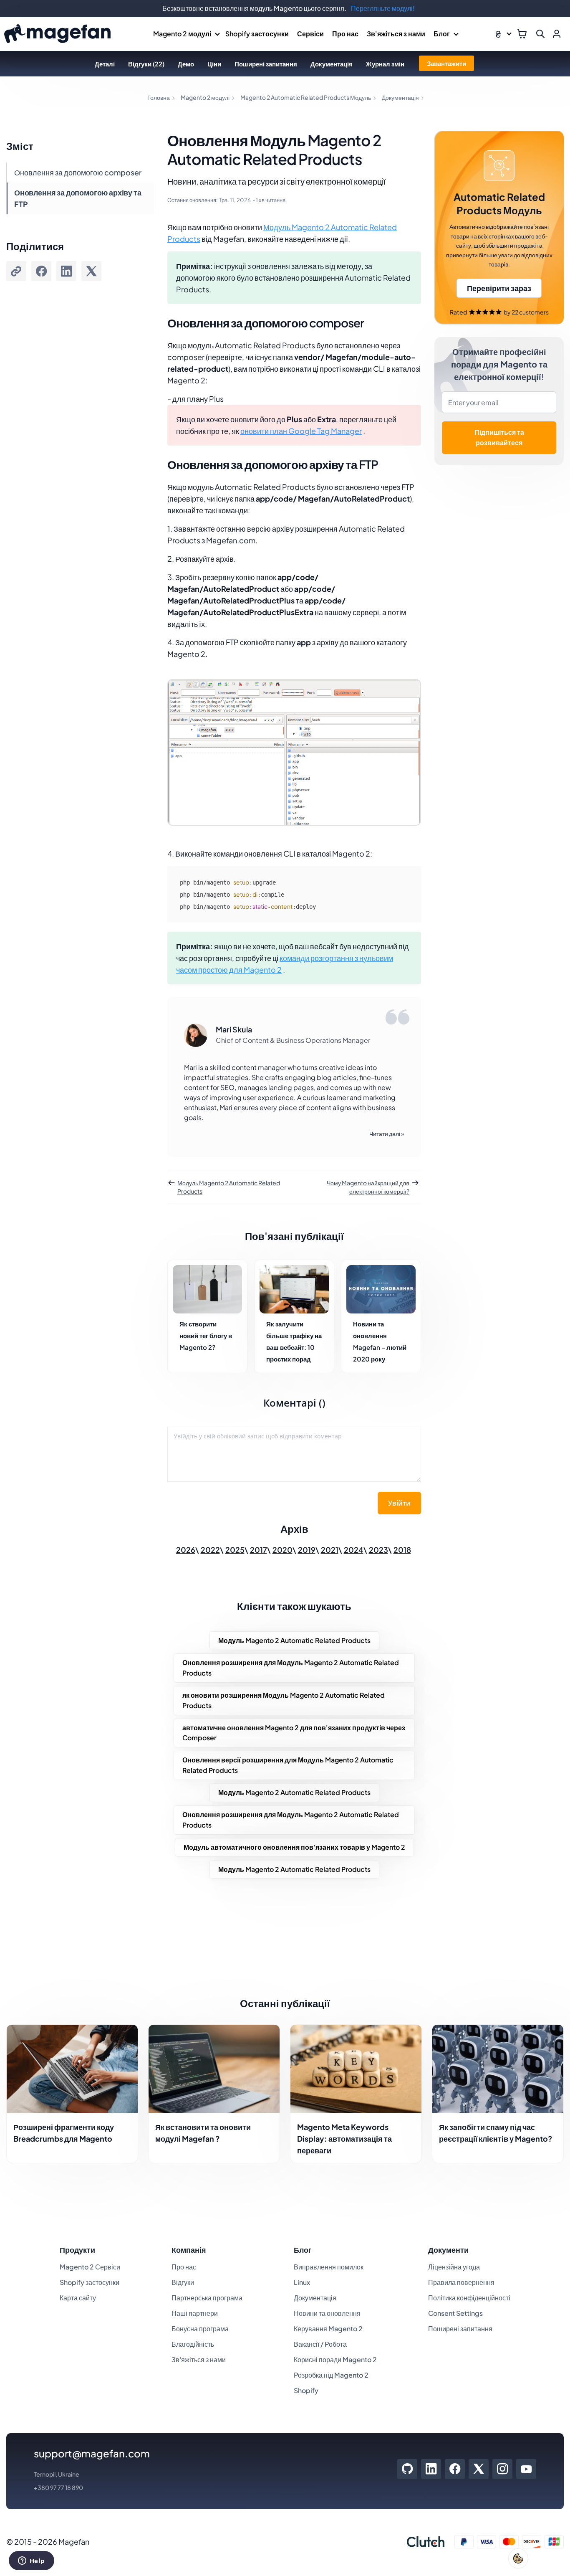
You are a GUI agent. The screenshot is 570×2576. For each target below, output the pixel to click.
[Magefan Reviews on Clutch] (426, 2542)
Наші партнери (195, 2313)
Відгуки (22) (146, 64)
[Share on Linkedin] (66, 271)
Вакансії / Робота (320, 2344)
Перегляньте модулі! (383, 8)
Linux (302, 2282)
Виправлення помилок (329, 2267)
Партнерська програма (207, 2298)
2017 (259, 1550)
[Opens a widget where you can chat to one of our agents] (31, 2561)
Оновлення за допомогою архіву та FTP (78, 198)
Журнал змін (385, 64)
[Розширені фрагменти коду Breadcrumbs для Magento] (72, 2069)
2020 (282, 1550)
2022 (210, 1550)
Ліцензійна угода (454, 2267)
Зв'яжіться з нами (396, 34)
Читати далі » (387, 1133)
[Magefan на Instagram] (503, 2469)
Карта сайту (78, 2298)
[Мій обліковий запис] (557, 34)
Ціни (214, 64)
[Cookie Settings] (518, 2558)
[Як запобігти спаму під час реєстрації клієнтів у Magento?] (498, 2069)
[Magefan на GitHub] (407, 2469)
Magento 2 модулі (182, 34)
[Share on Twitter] (91, 271)
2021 (330, 1550)
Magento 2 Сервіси (90, 2267)
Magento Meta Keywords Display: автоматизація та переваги (344, 2139)
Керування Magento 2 (328, 2329)
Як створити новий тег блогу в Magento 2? (206, 1335)
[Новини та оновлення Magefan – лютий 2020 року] (381, 1289)
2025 (235, 1550)
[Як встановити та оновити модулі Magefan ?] (214, 2069)
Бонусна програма (200, 2329)
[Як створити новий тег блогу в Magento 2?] (207, 1289)
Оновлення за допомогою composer (78, 172)
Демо (186, 64)
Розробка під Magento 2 (331, 2375)
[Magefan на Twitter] (479, 2469)
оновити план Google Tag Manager (301, 431)
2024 (354, 1550)
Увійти (399, 1503)
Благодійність (193, 2344)
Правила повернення (461, 2282)
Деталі (105, 64)
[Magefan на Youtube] (526, 2469)
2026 (186, 1550)
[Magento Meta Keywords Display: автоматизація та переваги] (356, 2069)
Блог (442, 34)
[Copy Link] (16, 271)
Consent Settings (455, 2313)
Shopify (306, 2390)
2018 (402, 1550)
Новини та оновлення (327, 2313)
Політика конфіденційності (469, 2298)
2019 (307, 1550)
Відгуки (183, 2282)
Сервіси (310, 34)
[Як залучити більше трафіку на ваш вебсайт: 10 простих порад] (294, 1289)
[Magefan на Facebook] (455, 2469)
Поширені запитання (266, 64)
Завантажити (446, 63)
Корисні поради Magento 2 (335, 2359)
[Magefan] (57, 34)
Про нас (345, 34)
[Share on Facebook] (41, 271)
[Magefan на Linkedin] (431, 2469)
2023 (378, 1550)
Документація (332, 64)
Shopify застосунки (257, 34)
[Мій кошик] (522, 34)
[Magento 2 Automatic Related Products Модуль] (499, 228)
